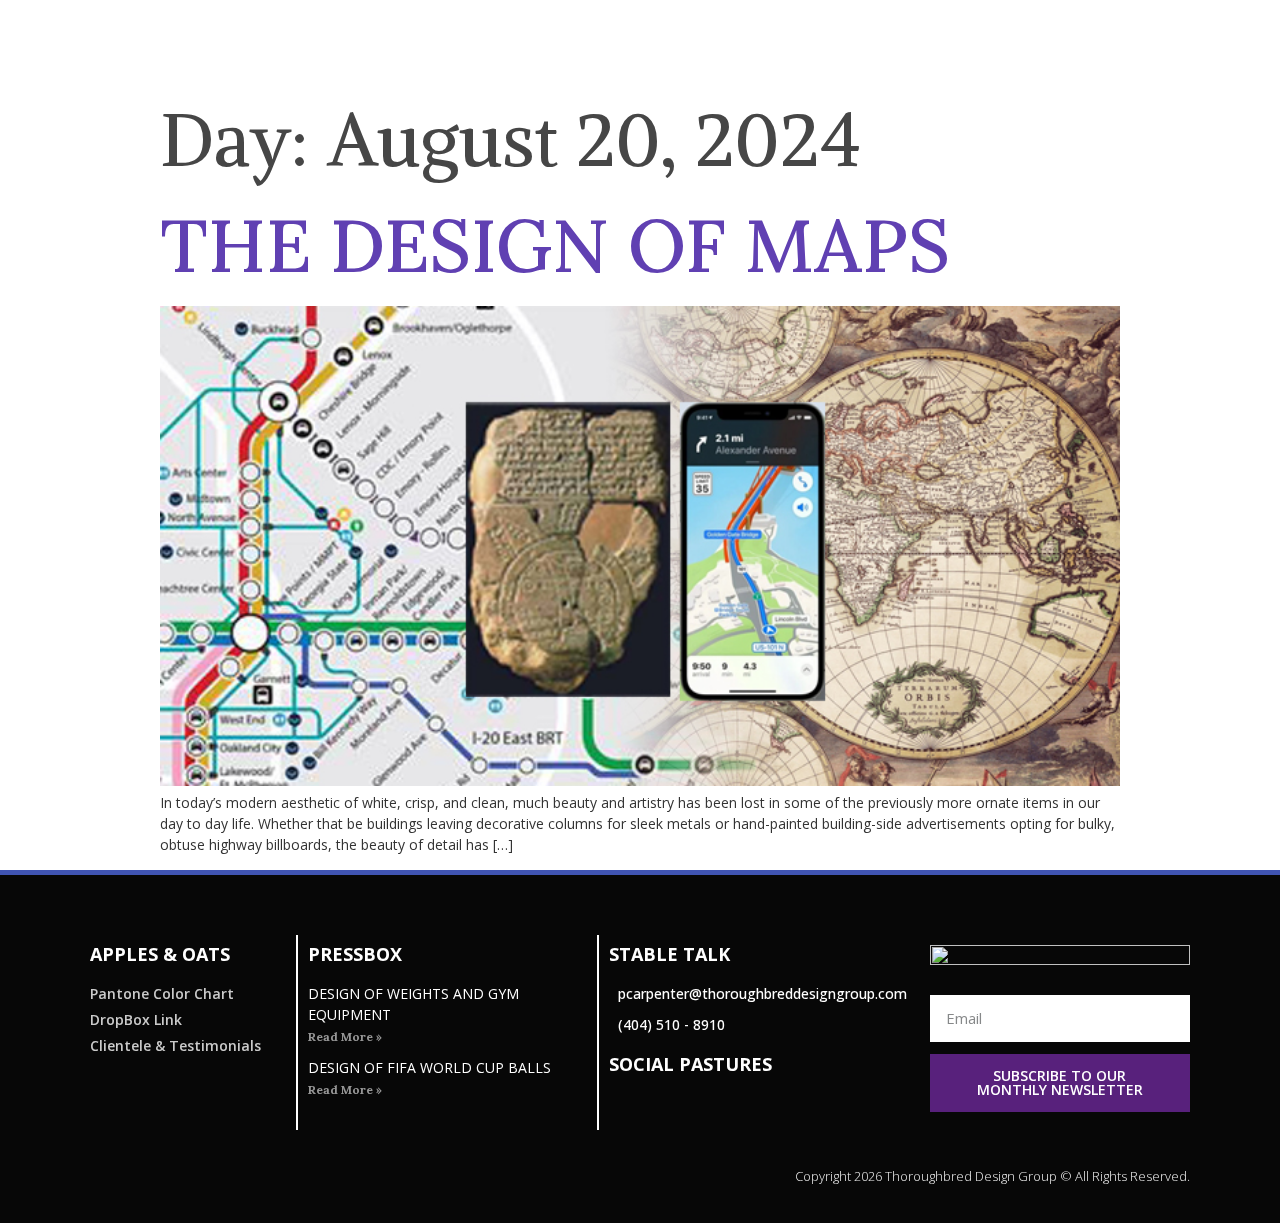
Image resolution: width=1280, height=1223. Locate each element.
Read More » (345, 1036)
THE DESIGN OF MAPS (555, 245)
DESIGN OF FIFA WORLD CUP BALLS (429, 1067)
